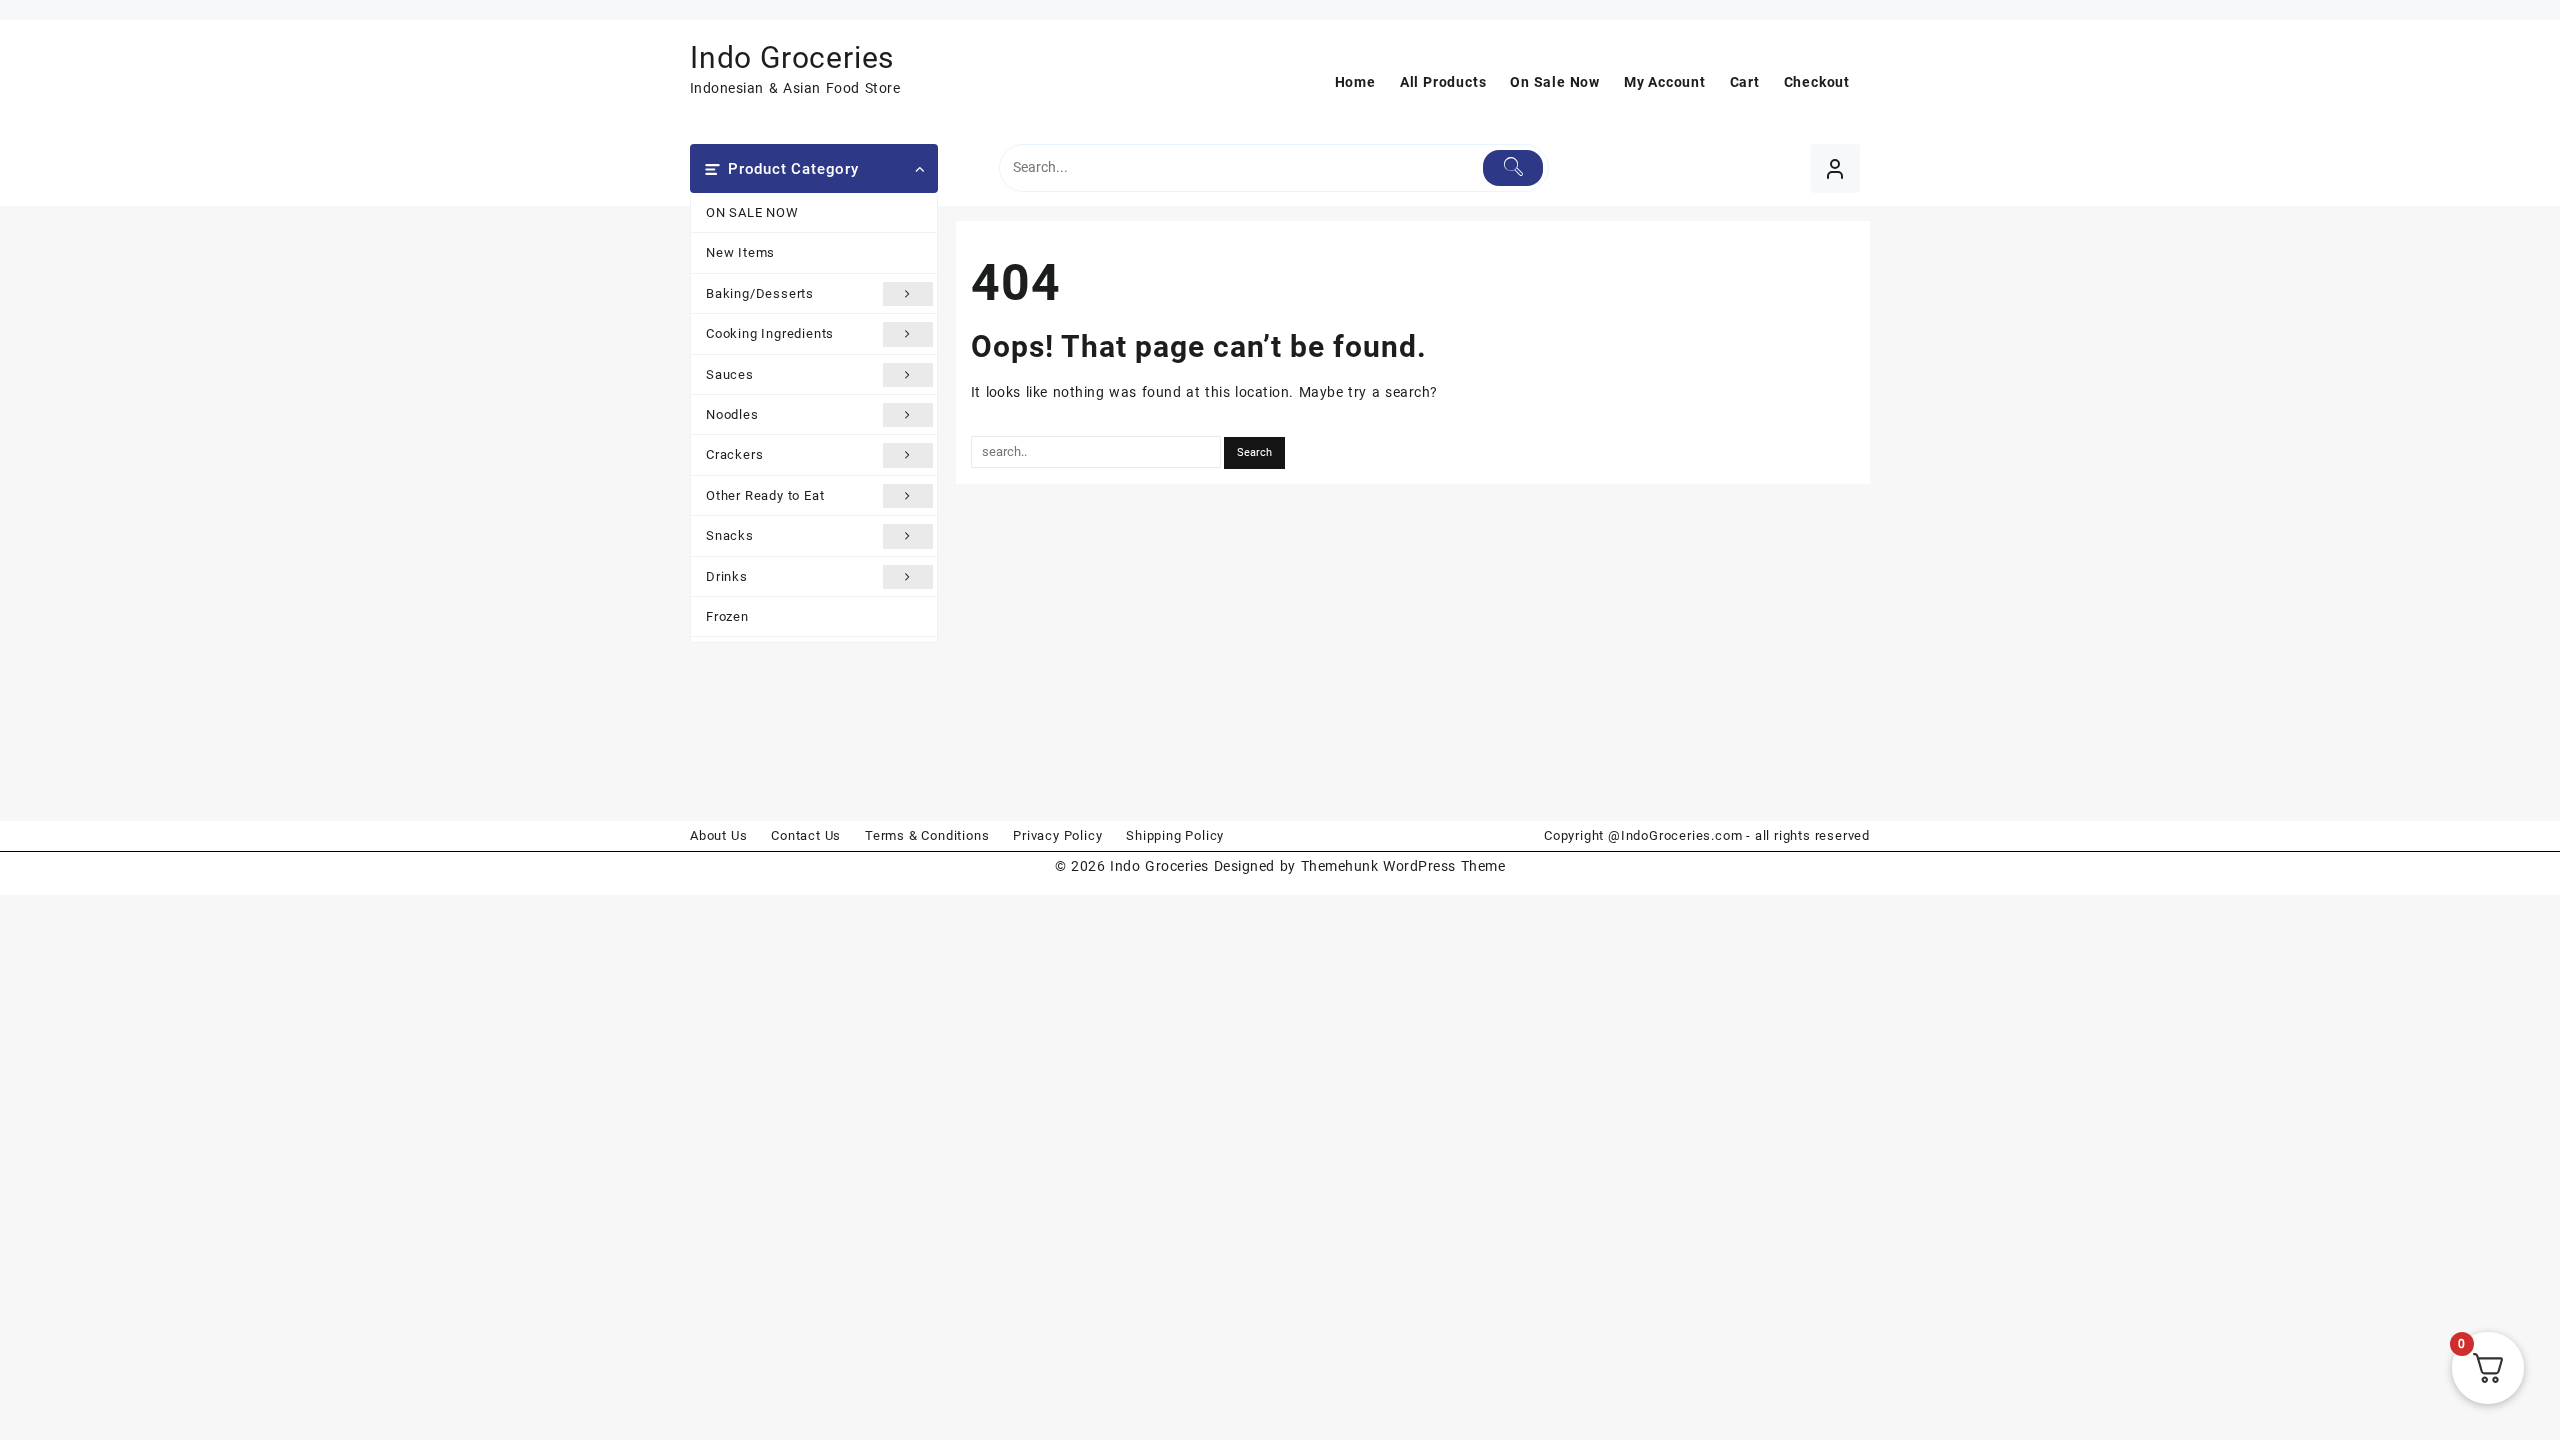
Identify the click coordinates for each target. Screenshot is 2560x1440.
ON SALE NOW (752, 212)
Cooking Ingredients (770, 333)
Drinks (727, 576)
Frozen (727, 616)
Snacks (730, 535)
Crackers (734, 454)
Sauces (730, 374)
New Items (740, 252)
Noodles (732, 414)
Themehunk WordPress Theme (1403, 866)
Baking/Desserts (760, 293)
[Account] (1835, 168)
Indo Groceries (792, 57)
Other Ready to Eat (765, 495)
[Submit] (1513, 168)
